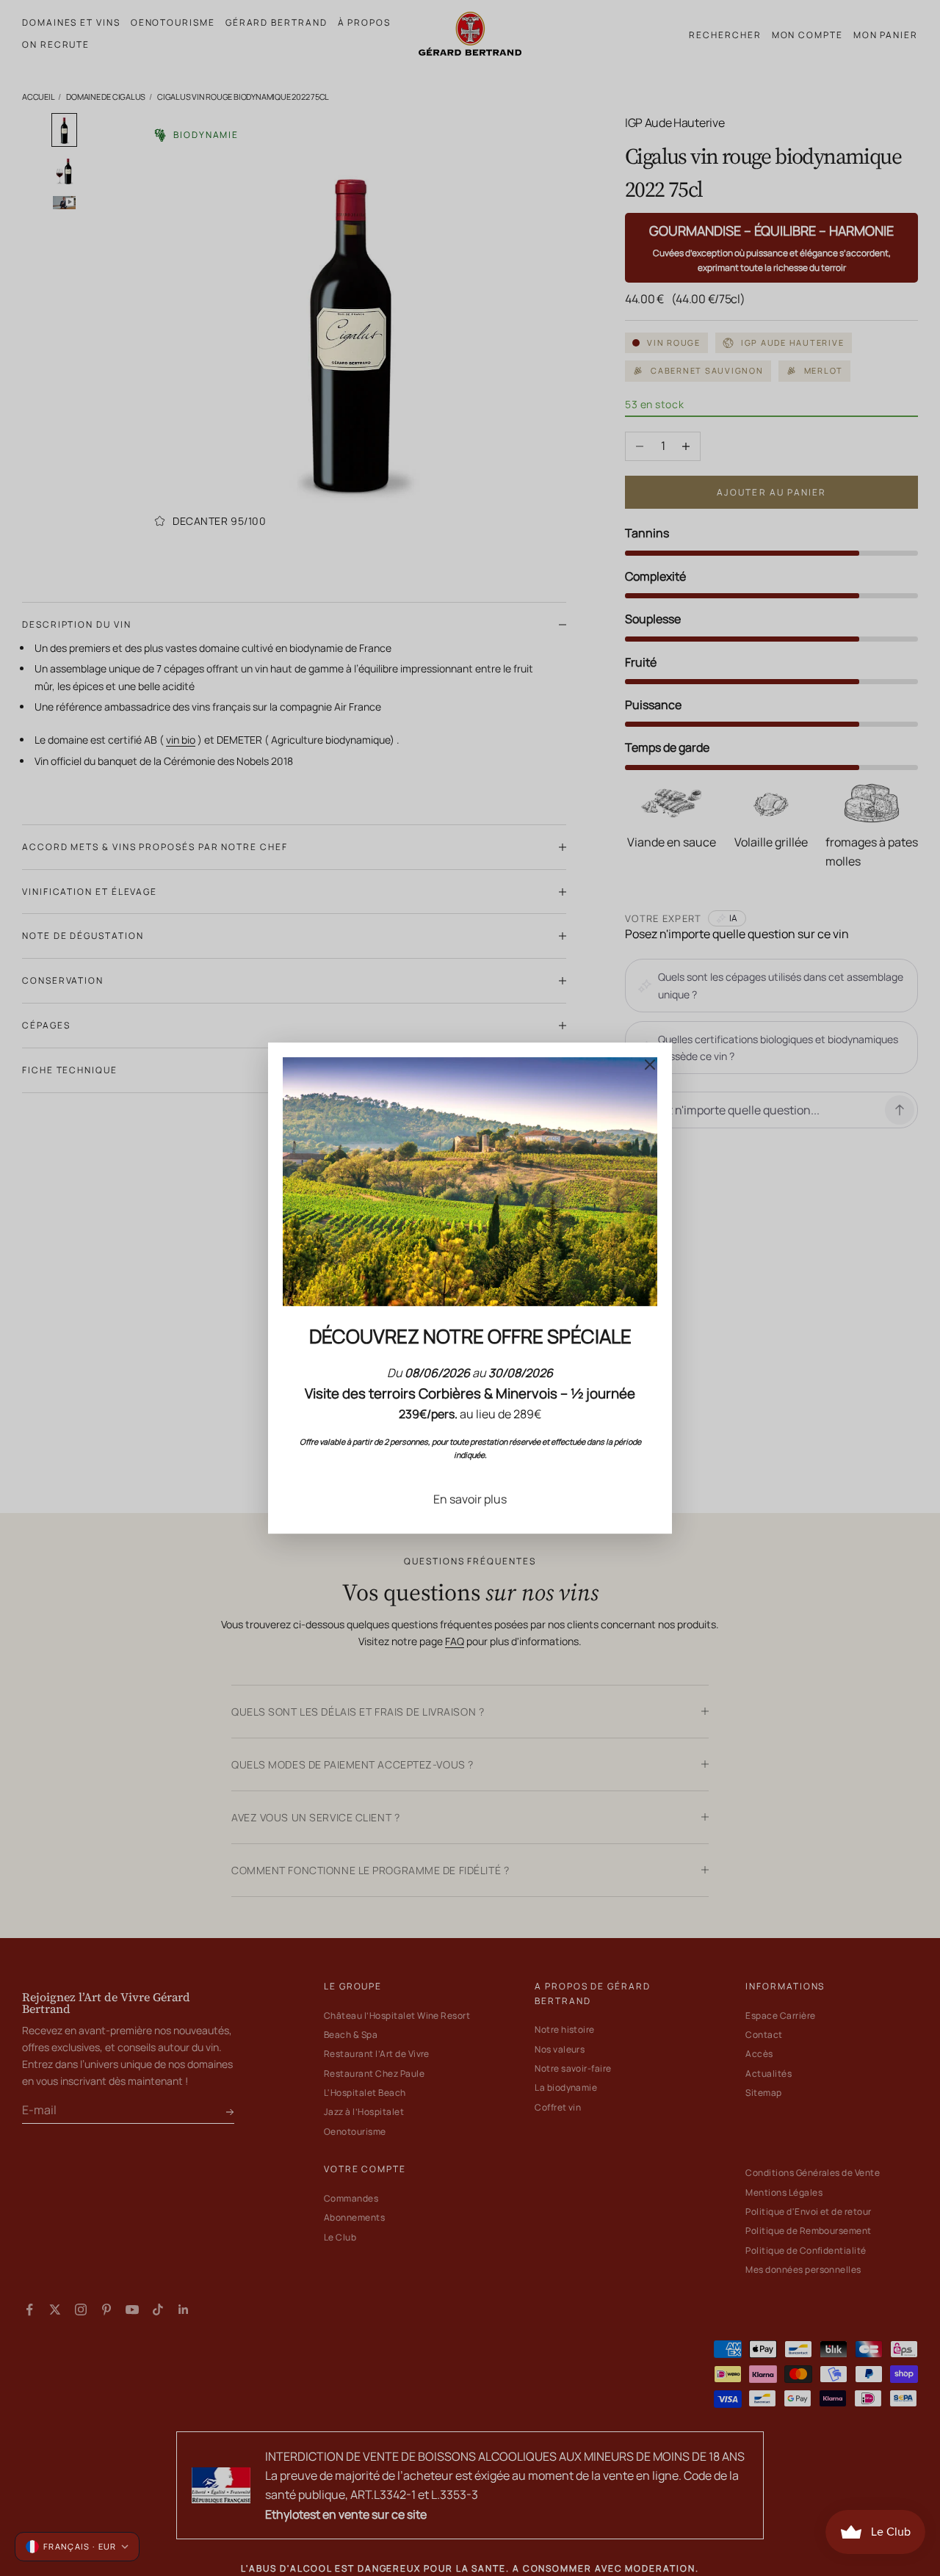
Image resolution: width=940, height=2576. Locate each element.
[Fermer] (650, 1064)
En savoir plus (470, 1499)
